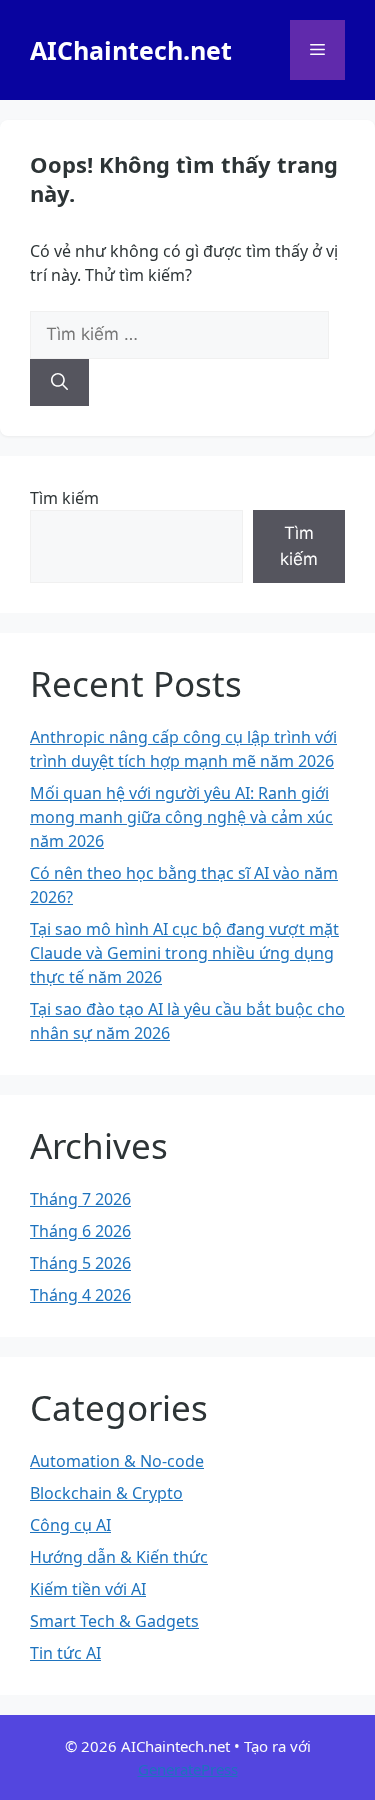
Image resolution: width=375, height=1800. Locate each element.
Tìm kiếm (64, 498)
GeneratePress (188, 1769)
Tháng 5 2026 (80, 1263)
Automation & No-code (117, 1461)
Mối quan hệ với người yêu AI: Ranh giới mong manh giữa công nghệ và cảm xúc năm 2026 (181, 817)
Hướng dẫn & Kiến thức (119, 1557)
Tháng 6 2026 (80, 1231)
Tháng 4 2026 (80, 1295)
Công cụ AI (70, 1525)
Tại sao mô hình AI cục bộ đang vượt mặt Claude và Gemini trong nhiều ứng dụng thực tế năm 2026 (184, 953)
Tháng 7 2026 (80, 1199)
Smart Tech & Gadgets (114, 1621)
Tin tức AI (65, 1653)
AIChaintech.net (131, 50)
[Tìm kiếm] (59, 383)
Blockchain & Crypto (106, 1493)
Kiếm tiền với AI (88, 1589)
